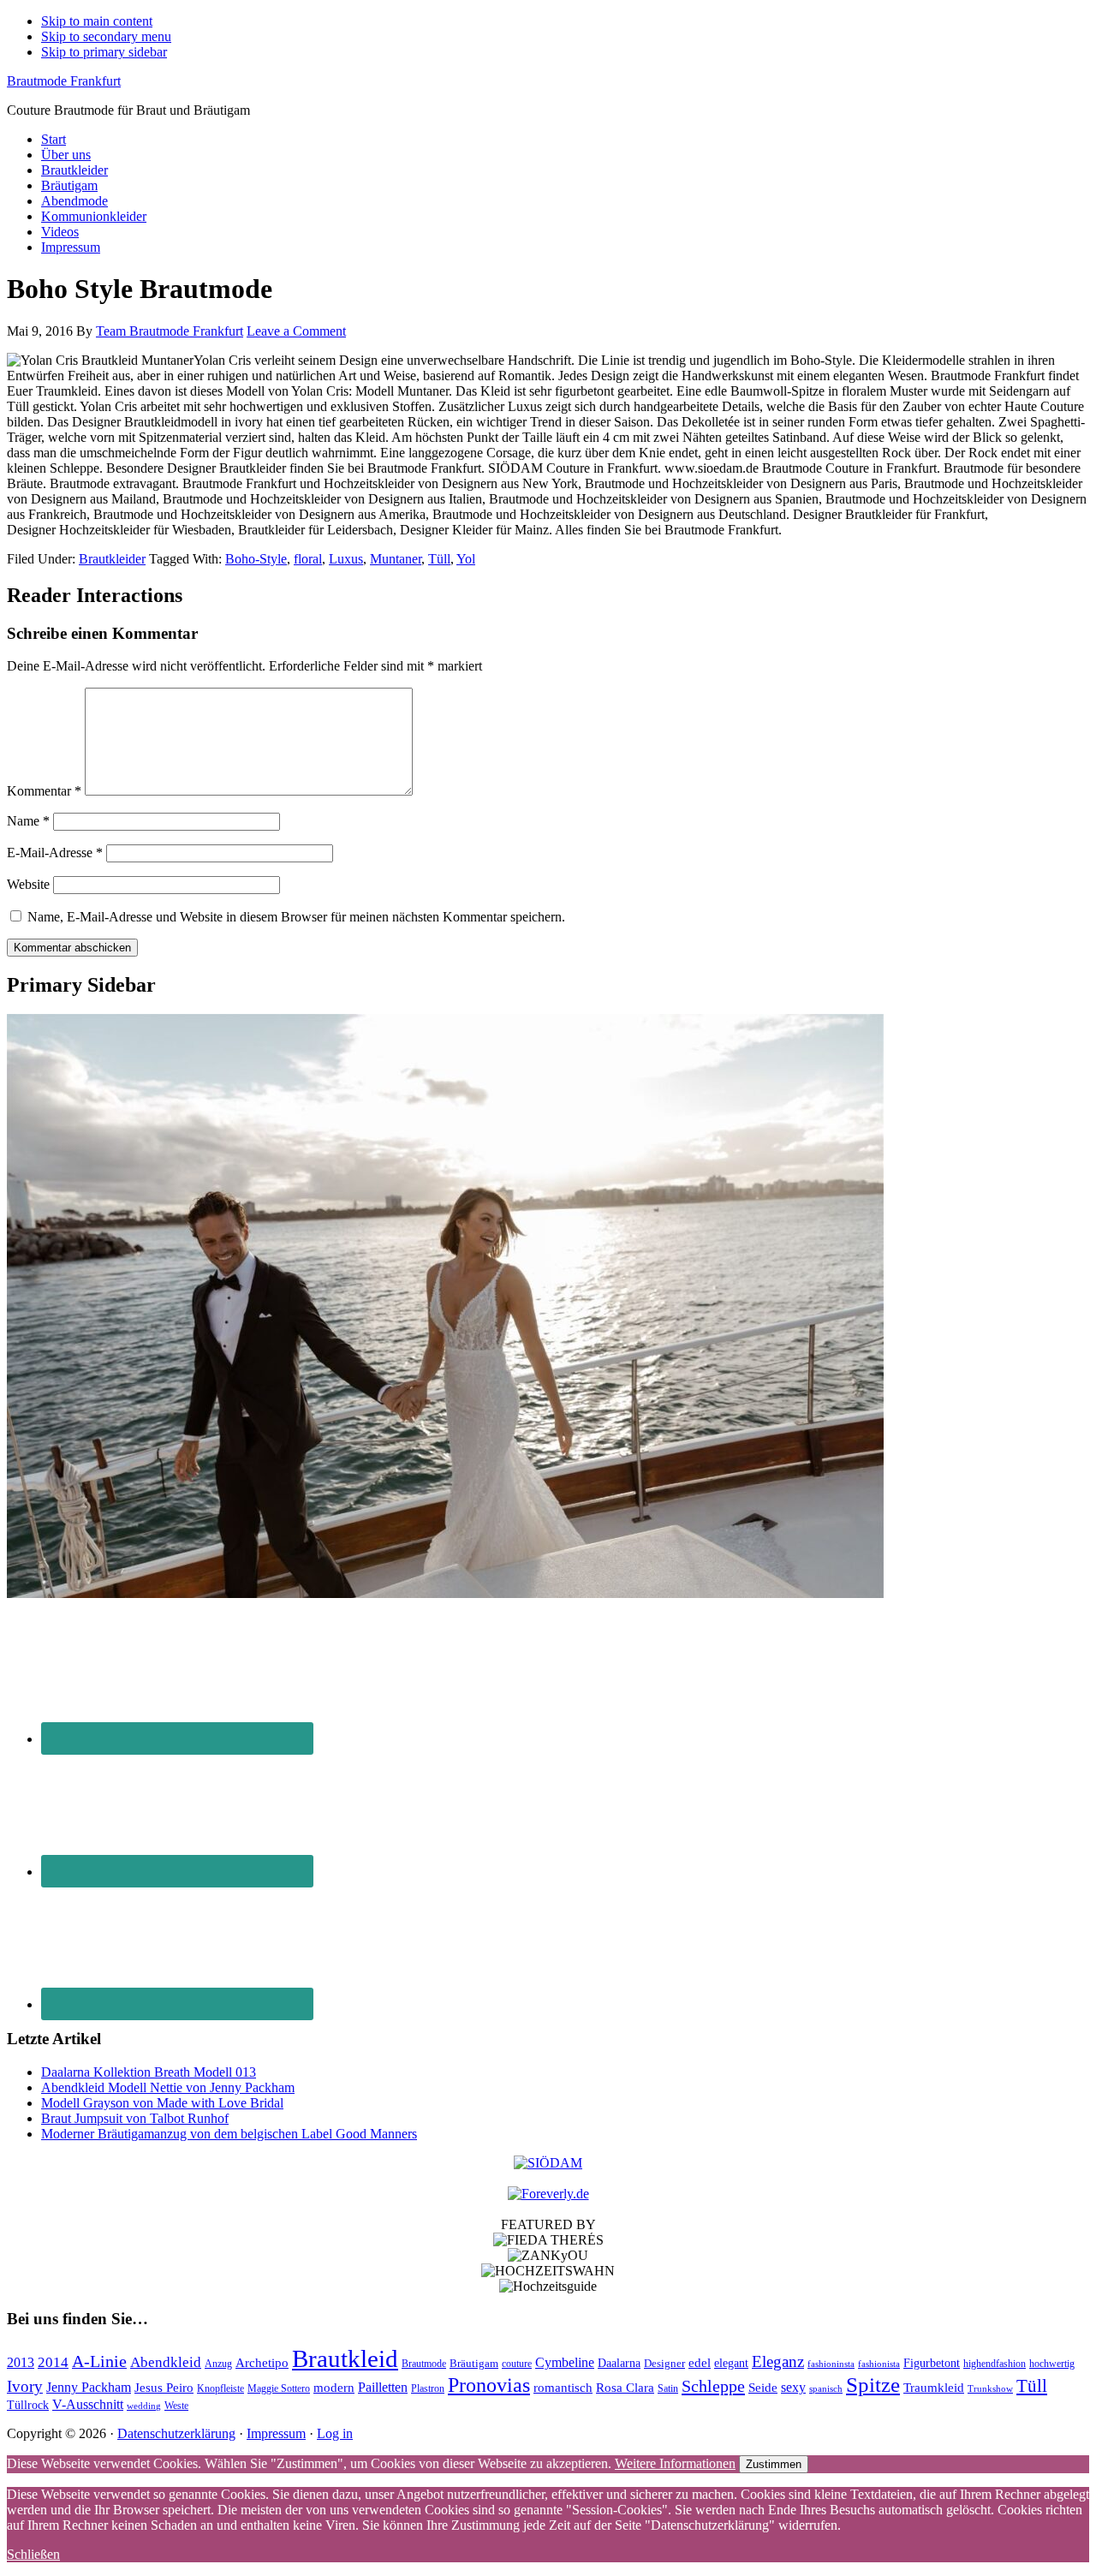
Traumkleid (934, 2388)
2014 (53, 2362)
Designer (664, 2363)
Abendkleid (166, 2362)
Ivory (25, 2386)
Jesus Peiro (164, 2388)
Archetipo (262, 2362)
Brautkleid (345, 2358)
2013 (21, 2362)
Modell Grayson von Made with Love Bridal (162, 2103)
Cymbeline (565, 2362)
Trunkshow (990, 2389)
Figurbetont (932, 2363)
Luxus (346, 559)
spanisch (826, 2389)
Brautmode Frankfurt (64, 81)
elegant (731, 2363)
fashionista (879, 2364)
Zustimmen (774, 2464)
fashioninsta (831, 2364)
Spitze (873, 2385)
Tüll (439, 559)
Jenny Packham (89, 2387)
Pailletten (383, 2387)
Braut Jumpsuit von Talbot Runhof (135, 2118)
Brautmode (424, 2364)
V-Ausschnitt (88, 2404)
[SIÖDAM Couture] (548, 2163)
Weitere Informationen (675, 2463)
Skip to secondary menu (106, 36)
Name (28, 821)
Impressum (276, 2433)
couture (517, 2364)
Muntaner (396, 559)
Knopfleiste (220, 2389)
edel (700, 2363)
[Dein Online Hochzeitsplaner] (548, 2194)
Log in (335, 2433)
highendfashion (995, 2364)
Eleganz (778, 2361)
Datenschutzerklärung (176, 2433)
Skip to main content (97, 21)
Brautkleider (112, 559)
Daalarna (619, 2363)
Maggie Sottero (279, 2388)
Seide (763, 2387)
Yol (466, 559)
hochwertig (1052, 2364)
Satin (668, 2388)
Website (28, 884)
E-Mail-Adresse (55, 853)
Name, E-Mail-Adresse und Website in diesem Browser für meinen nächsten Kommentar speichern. (296, 917)
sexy (793, 2387)
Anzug (218, 2364)
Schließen (33, 2554)
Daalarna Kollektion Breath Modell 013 (149, 2072)
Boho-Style (256, 559)
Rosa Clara (625, 2387)
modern (334, 2388)
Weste (176, 2406)
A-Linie (99, 2361)
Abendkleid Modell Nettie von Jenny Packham (168, 2087)
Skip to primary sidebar (104, 52)
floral (308, 559)
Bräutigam (474, 2363)
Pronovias (489, 2385)
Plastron (428, 2388)
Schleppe (713, 2386)
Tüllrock (28, 2405)
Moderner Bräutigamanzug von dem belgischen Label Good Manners (229, 2134)
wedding (144, 2406)
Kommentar (44, 791)
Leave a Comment (296, 331)
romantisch (563, 2388)
